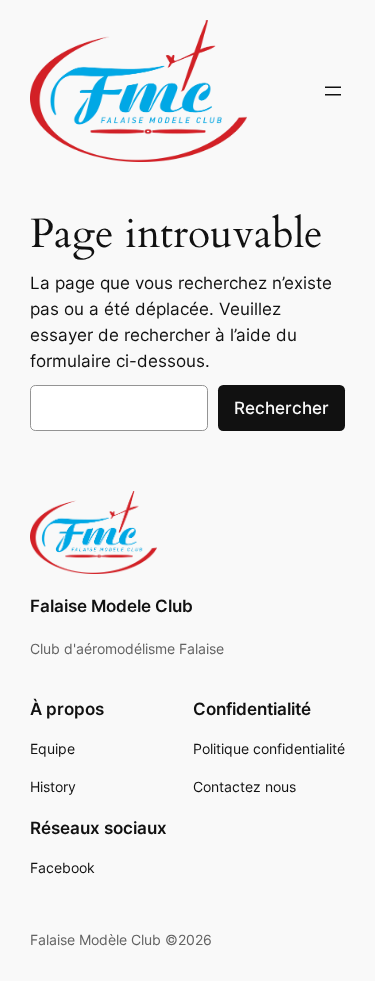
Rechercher (281, 408)
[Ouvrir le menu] (333, 91)
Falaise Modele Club (111, 606)
